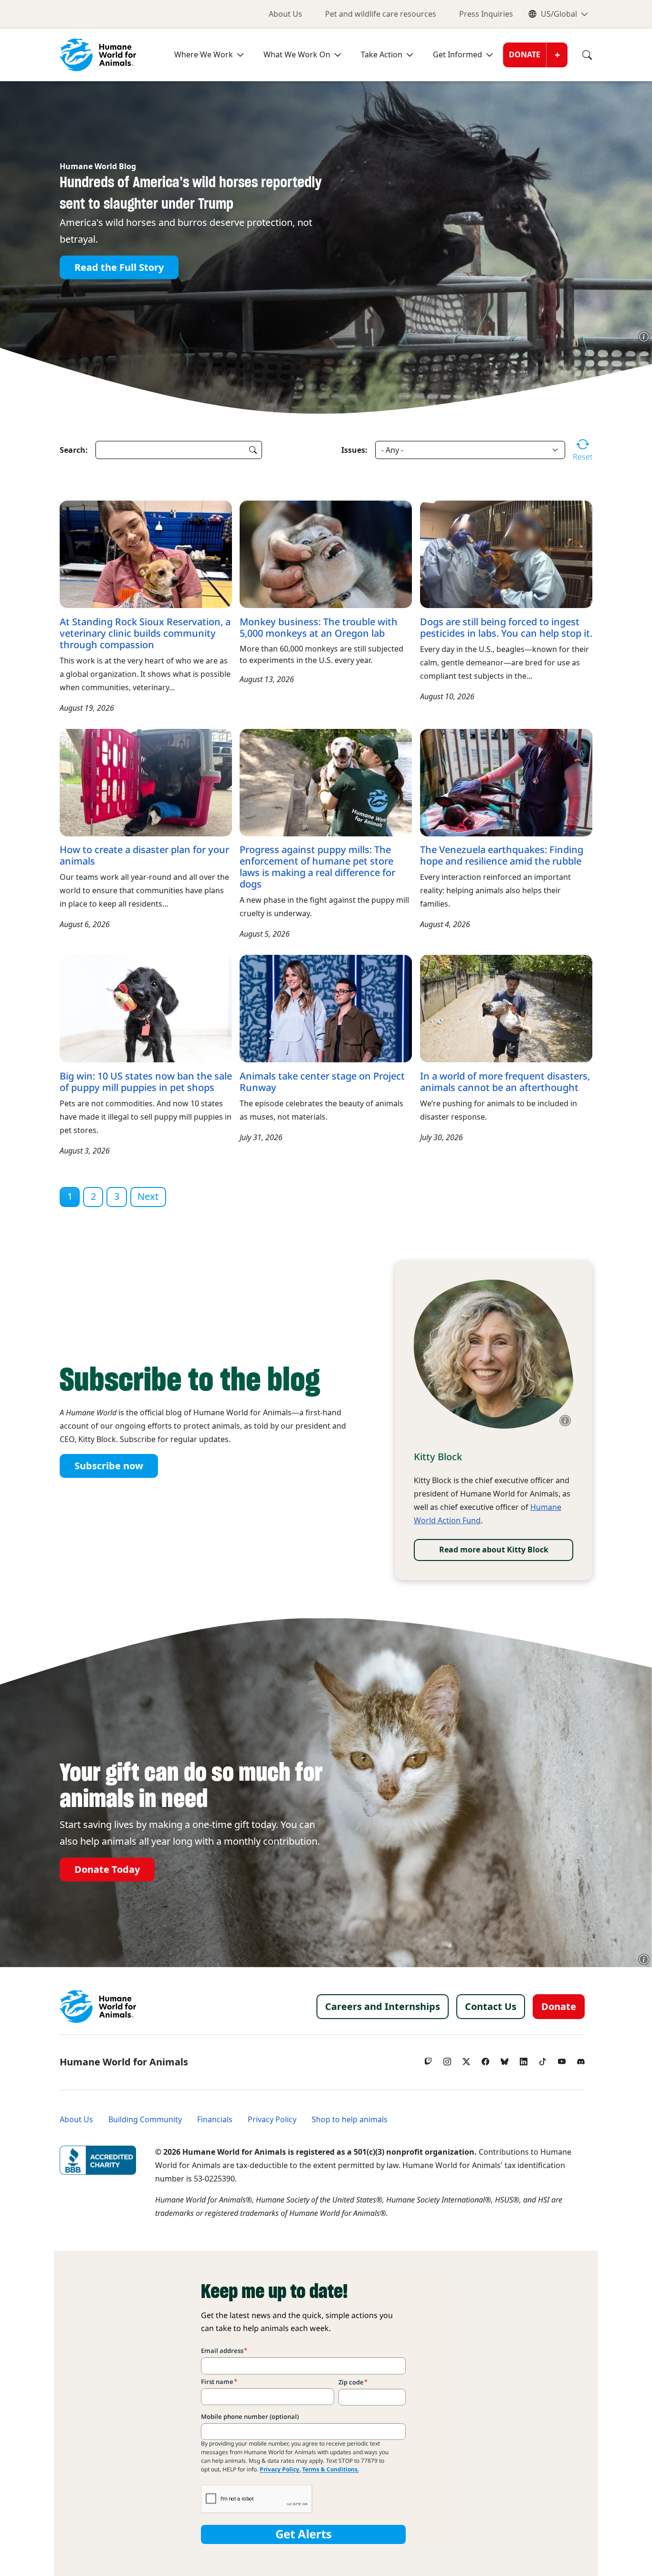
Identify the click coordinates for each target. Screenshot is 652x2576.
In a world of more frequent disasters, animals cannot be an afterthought (505, 1082)
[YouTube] (562, 2059)
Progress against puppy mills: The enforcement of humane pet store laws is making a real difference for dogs (317, 867)
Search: (74, 450)
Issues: (354, 450)
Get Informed (457, 55)
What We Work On (297, 55)
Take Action (382, 55)
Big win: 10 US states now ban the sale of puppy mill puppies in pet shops (146, 1082)
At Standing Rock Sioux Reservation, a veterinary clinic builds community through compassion (145, 633)
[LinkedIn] (524, 2059)
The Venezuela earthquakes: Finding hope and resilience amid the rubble (502, 855)
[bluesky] (505, 2059)
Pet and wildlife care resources (381, 14)
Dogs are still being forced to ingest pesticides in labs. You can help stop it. (506, 628)
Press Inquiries (486, 14)
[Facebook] (485, 2059)
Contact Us (491, 2007)
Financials (215, 2120)
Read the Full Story (119, 267)
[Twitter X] (466, 2059)
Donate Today (107, 1870)
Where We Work (204, 55)
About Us (285, 14)
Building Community (145, 2120)
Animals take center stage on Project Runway (322, 1082)
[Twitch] (428, 2059)
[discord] (581, 2059)
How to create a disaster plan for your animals (144, 855)
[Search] (580, 55)
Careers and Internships (383, 2007)
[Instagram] (447, 2059)
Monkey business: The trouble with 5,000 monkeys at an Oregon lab (319, 628)
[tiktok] (543, 2059)
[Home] (98, 2007)
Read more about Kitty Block (494, 1550)
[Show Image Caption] (644, 337)
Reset (583, 457)
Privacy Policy (272, 2120)
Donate (525, 55)
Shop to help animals (350, 2120)
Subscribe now (109, 1466)
